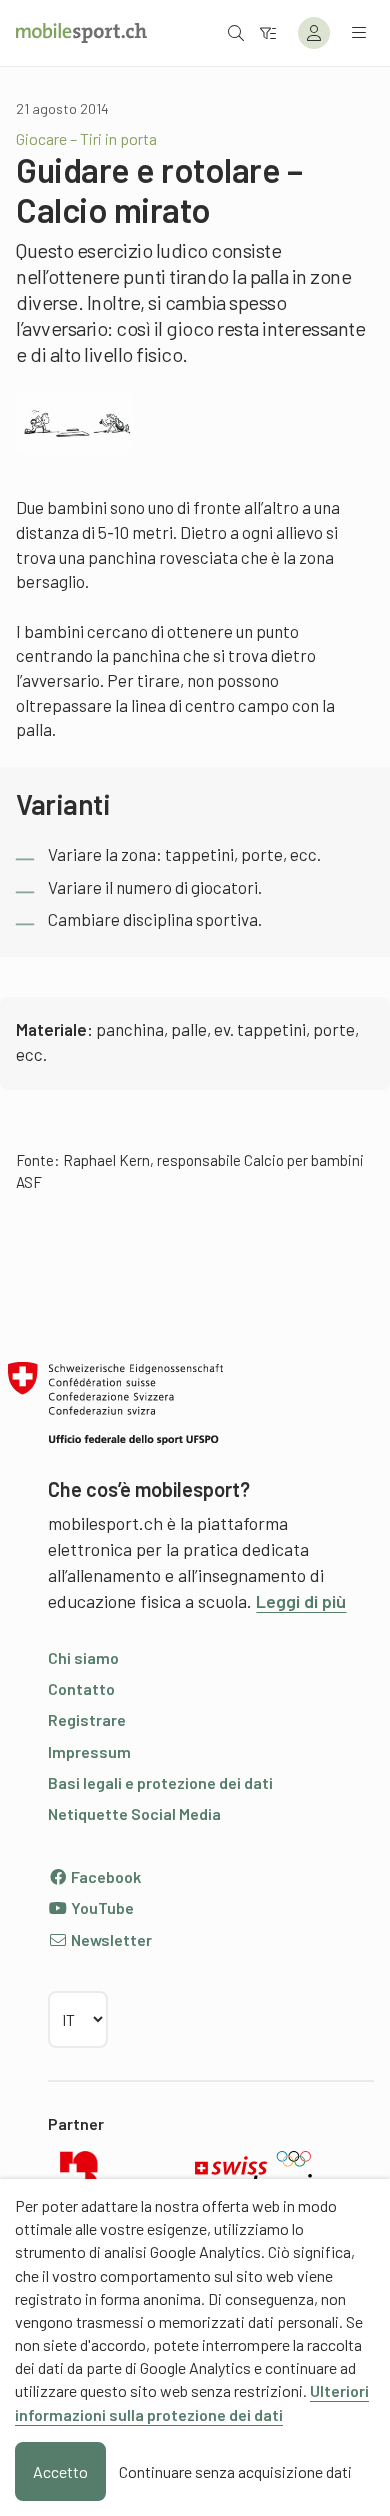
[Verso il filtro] (268, 32)
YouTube (101, 1907)
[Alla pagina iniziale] (81, 33)
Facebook (104, 1876)
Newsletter (110, 1939)
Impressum (89, 1751)
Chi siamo (83, 1657)
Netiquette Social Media (134, 1813)
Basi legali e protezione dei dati (160, 1782)
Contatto (81, 1688)
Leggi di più (301, 1601)
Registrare (87, 1719)
